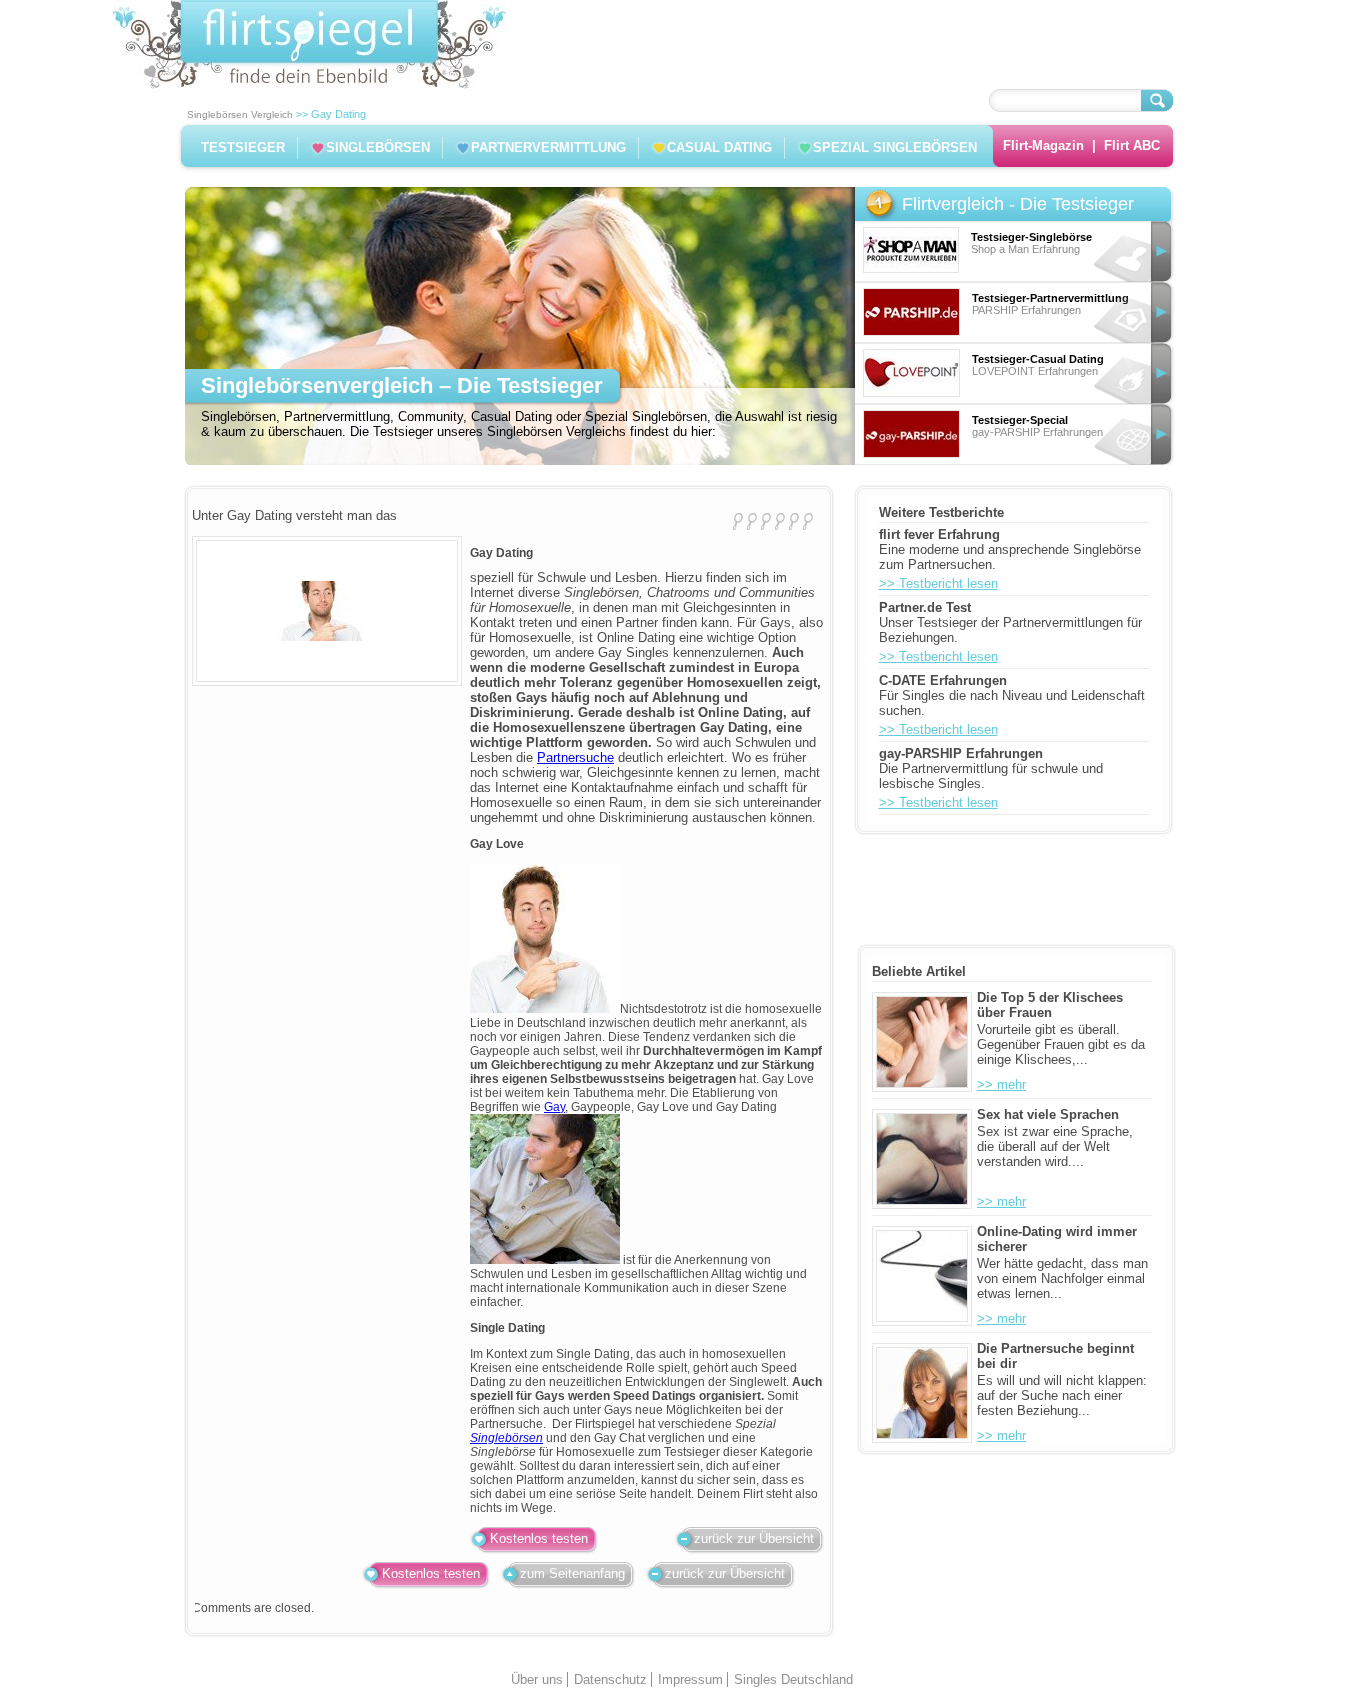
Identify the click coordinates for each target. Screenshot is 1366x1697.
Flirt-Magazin (1043, 145)
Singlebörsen (506, 1438)
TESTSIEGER (243, 147)
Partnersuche (575, 757)
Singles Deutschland (793, 1679)
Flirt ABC (1132, 145)
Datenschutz (610, 1679)
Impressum (690, 1679)
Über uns (537, 1679)
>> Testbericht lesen (938, 583)
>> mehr (1001, 1084)
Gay (554, 1107)
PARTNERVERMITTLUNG (548, 147)
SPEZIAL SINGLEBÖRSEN (895, 147)
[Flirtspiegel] (309, 84)
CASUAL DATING (719, 147)
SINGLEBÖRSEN (378, 147)
